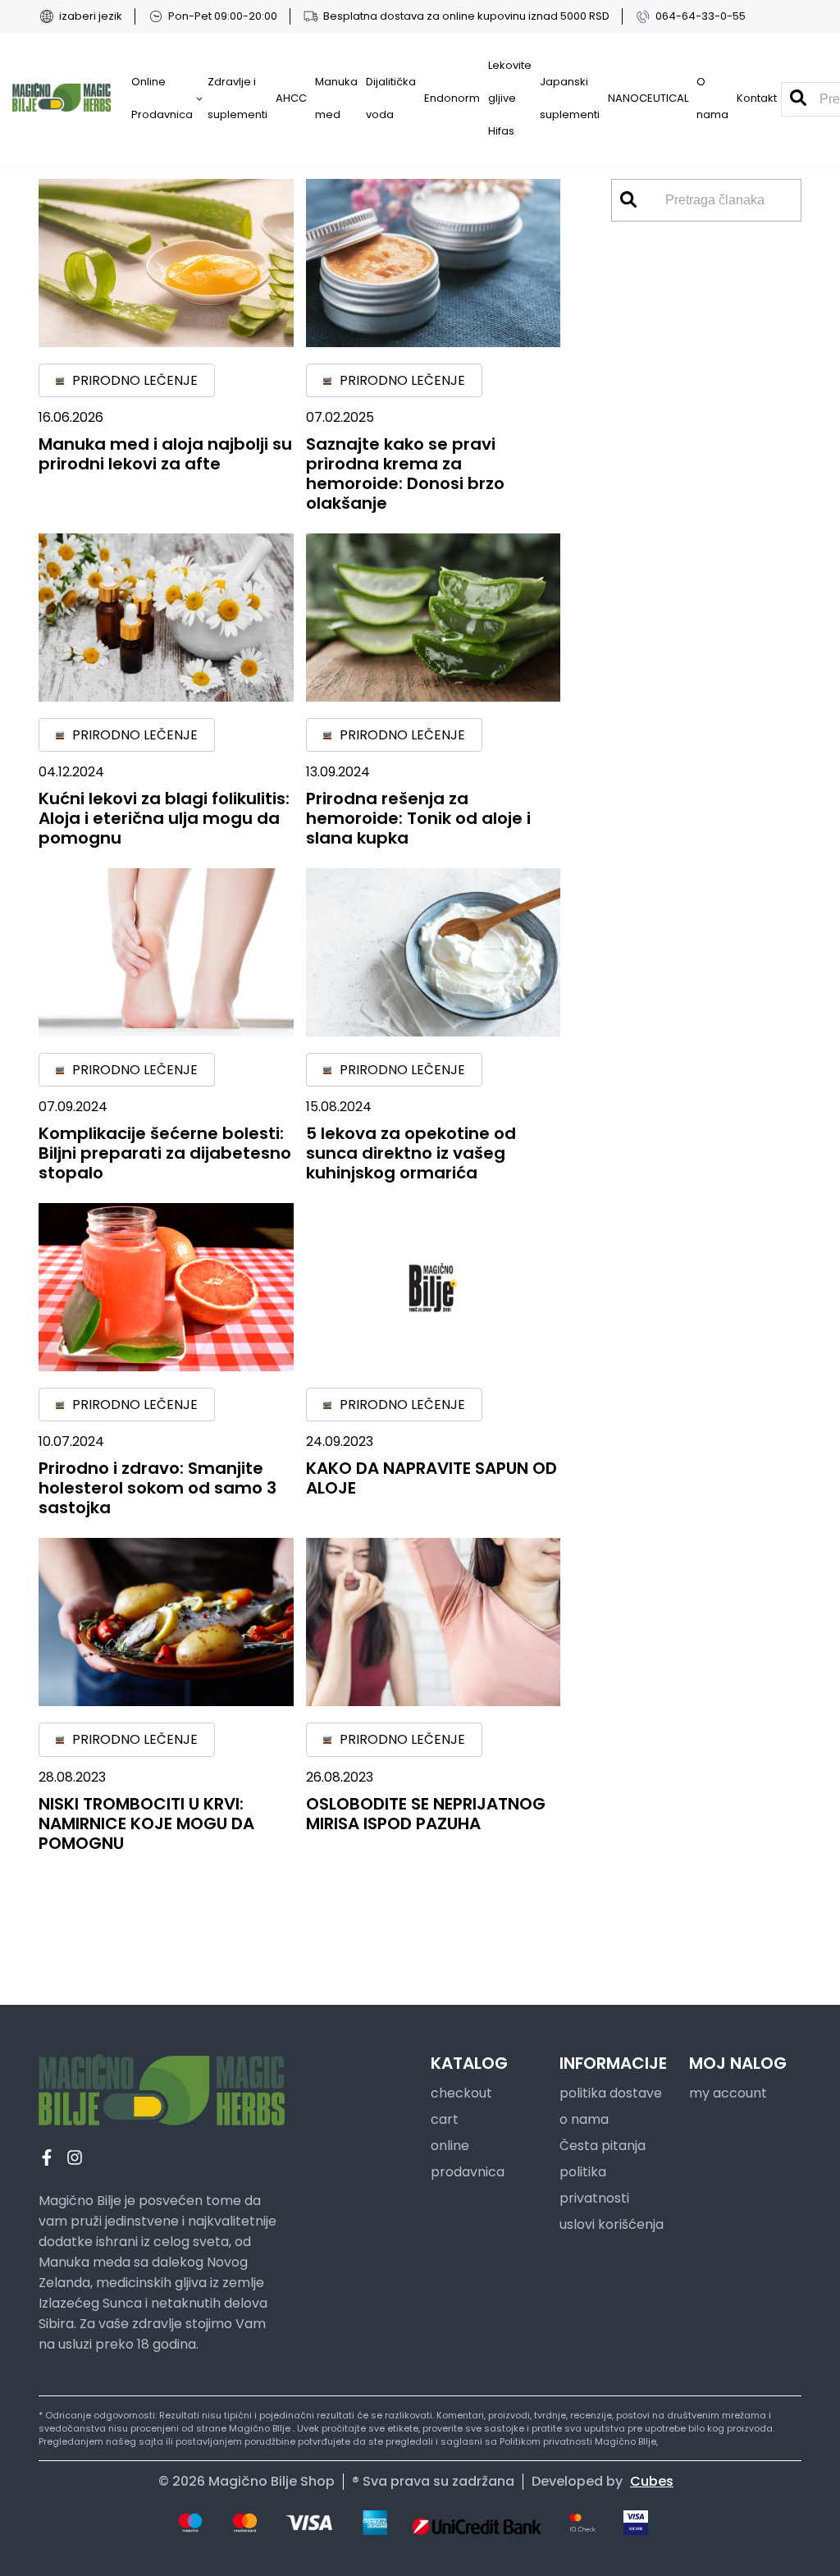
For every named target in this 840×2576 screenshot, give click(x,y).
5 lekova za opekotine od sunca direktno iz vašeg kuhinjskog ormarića (411, 1153)
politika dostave (611, 2093)
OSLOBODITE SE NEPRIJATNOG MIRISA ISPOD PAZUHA (426, 1814)
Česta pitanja (603, 2146)
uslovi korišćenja (612, 2224)
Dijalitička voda (391, 98)
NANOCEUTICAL (648, 98)
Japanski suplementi (570, 98)
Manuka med (336, 98)
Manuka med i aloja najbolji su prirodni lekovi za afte (165, 454)
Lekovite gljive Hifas (510, 98)
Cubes (652, 2481)
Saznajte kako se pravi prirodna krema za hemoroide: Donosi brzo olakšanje (405, 474)
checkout (461, 2093)
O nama (712, 98)
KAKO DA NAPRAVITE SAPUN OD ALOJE (431, 1478)
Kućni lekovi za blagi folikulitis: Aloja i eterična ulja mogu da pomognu (164, 818)
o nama (584, 2119)
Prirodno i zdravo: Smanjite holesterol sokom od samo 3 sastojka (157, 1488)
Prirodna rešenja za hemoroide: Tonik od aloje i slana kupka (418, 818)
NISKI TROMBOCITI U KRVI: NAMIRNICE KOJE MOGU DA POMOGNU (146, 1823)
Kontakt (757, 98)
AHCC (291, 98)
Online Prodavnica (162, 98)
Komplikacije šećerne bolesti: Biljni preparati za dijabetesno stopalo (165, 1153)
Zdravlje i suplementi (237, 98)
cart (445, 2119)
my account (728, 2093)
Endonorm (452, 98)
